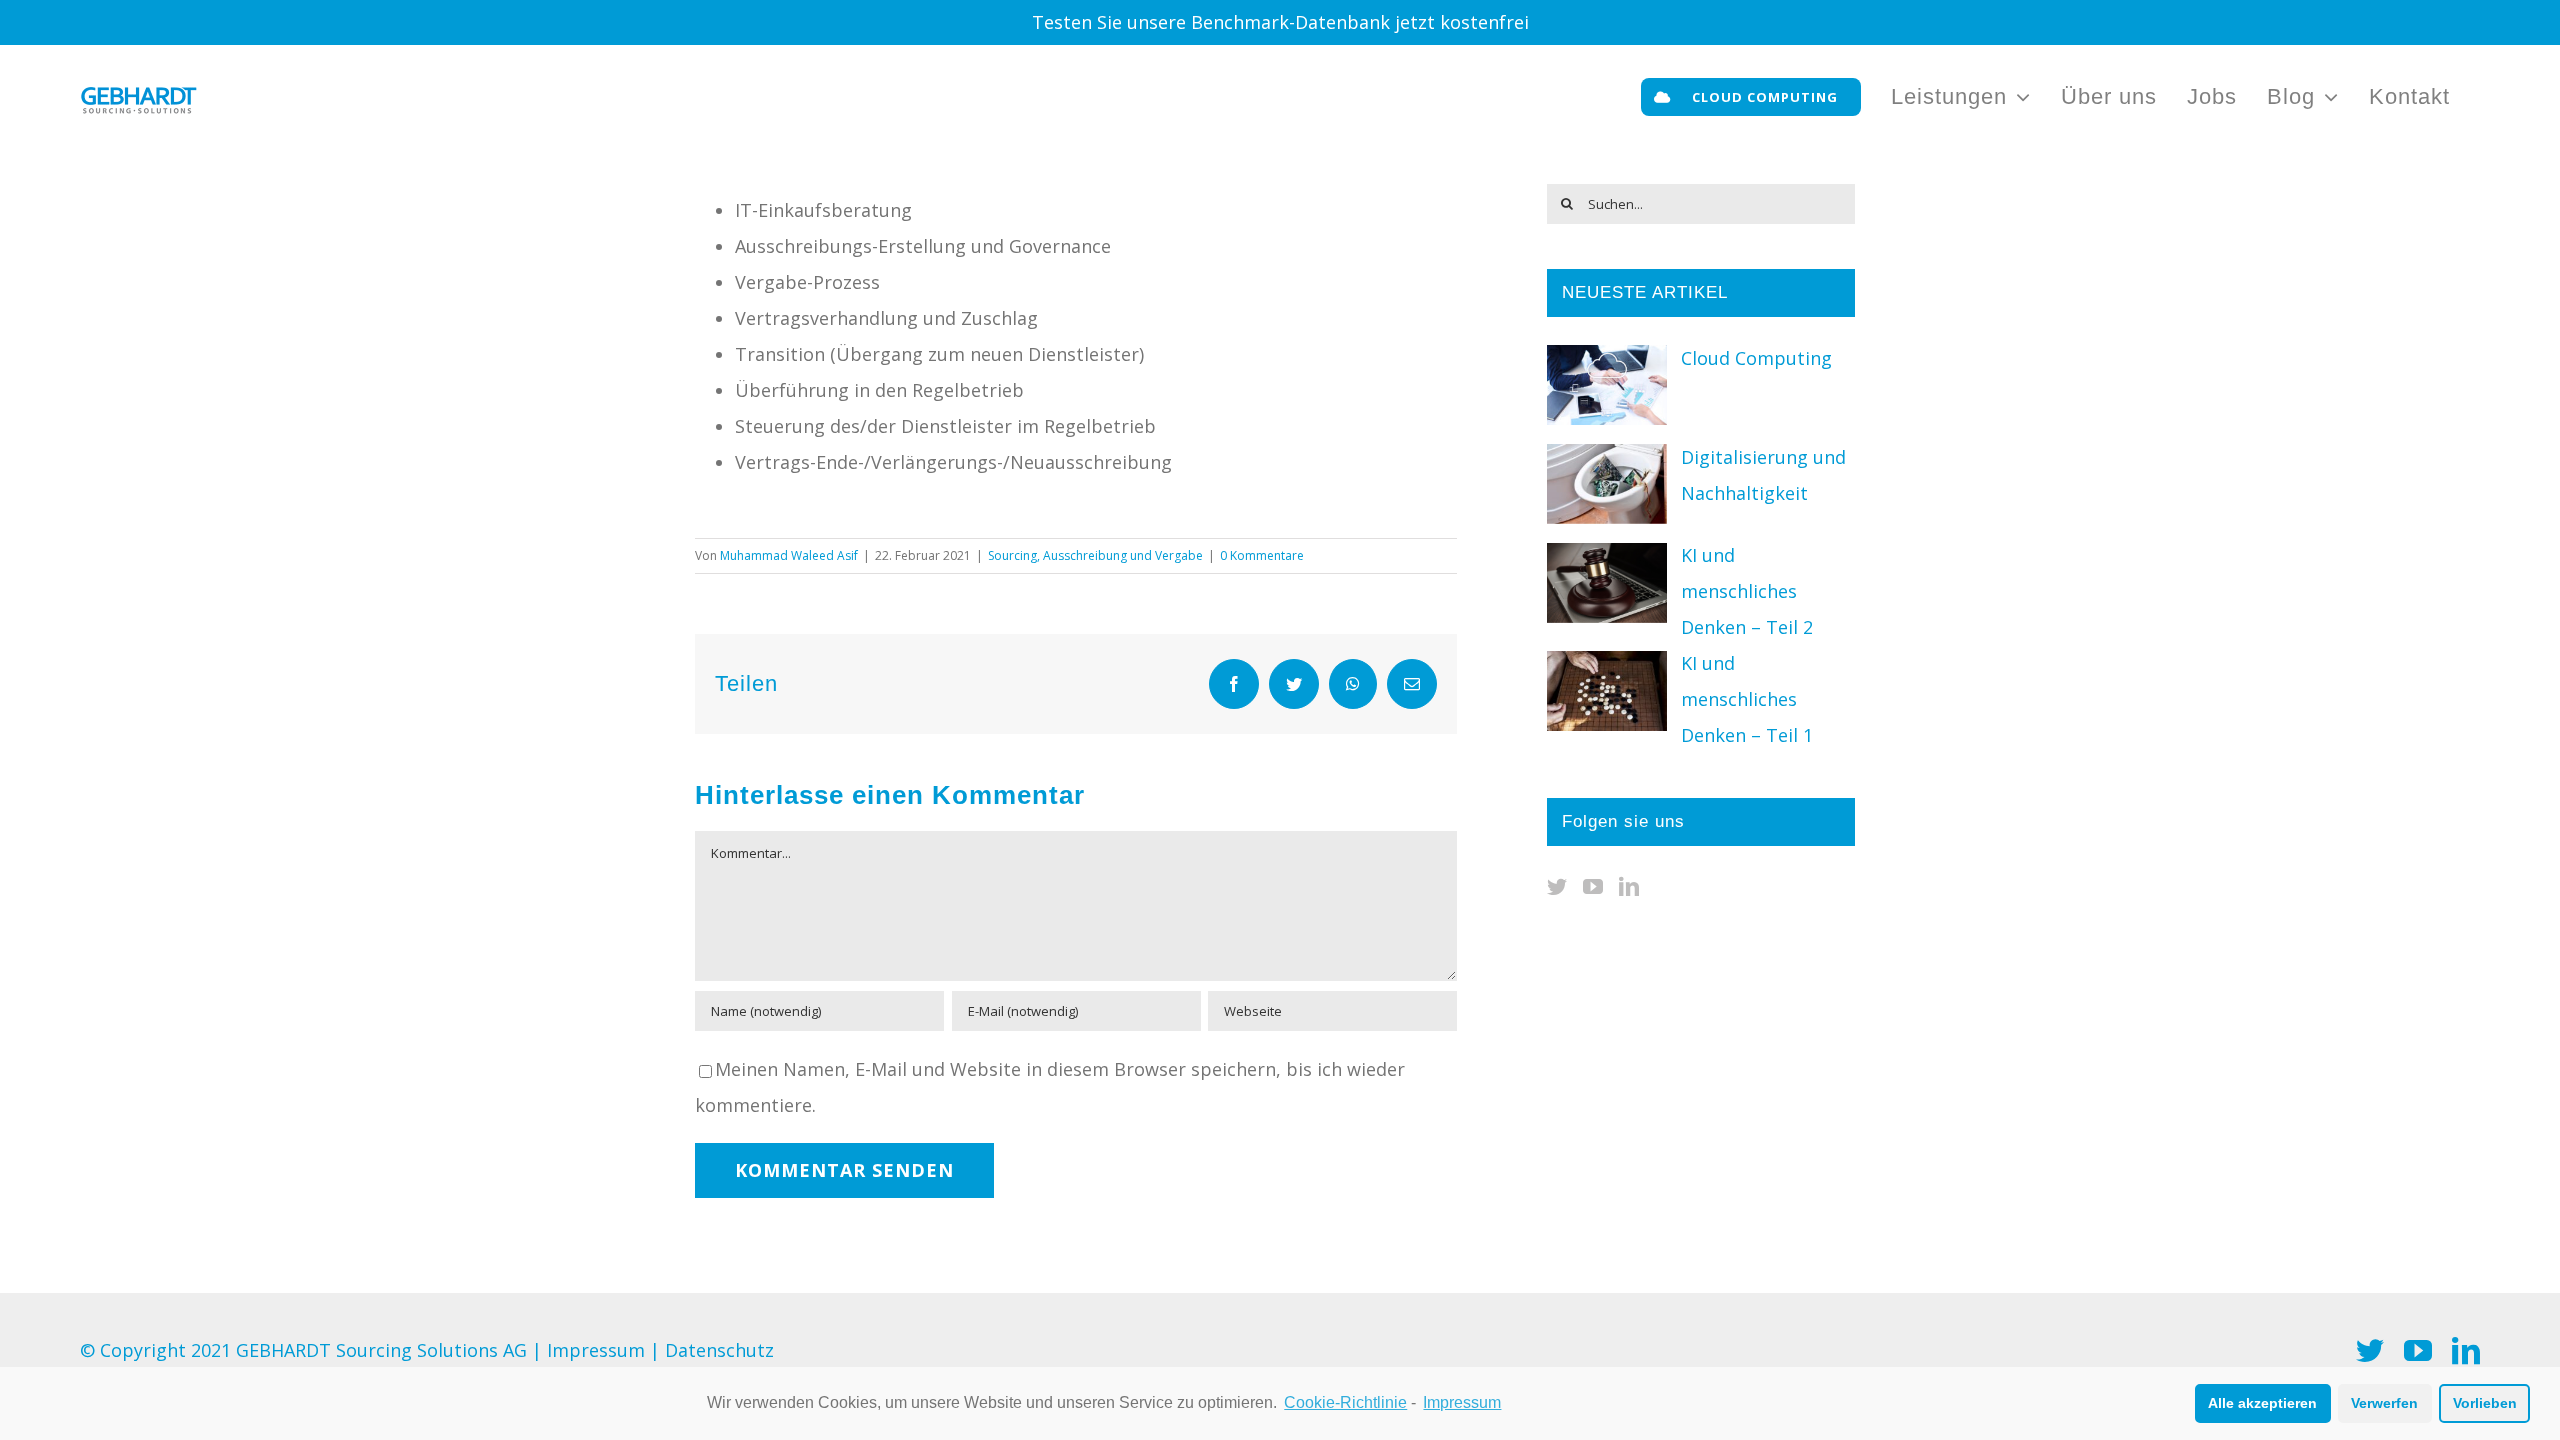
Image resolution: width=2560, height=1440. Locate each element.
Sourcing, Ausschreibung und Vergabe (1095, 555)
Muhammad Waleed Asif (789, 555)
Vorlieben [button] (2485, 1403)
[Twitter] (1557, 887)
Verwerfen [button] (2384, 1403)
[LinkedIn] (1629, 887)
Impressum (596, 1350)
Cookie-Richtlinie (1345, 1402)
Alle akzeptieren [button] (2262, 1403)
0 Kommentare (1262, 555)
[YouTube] (1593, 887)
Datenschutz (719, 1350)
